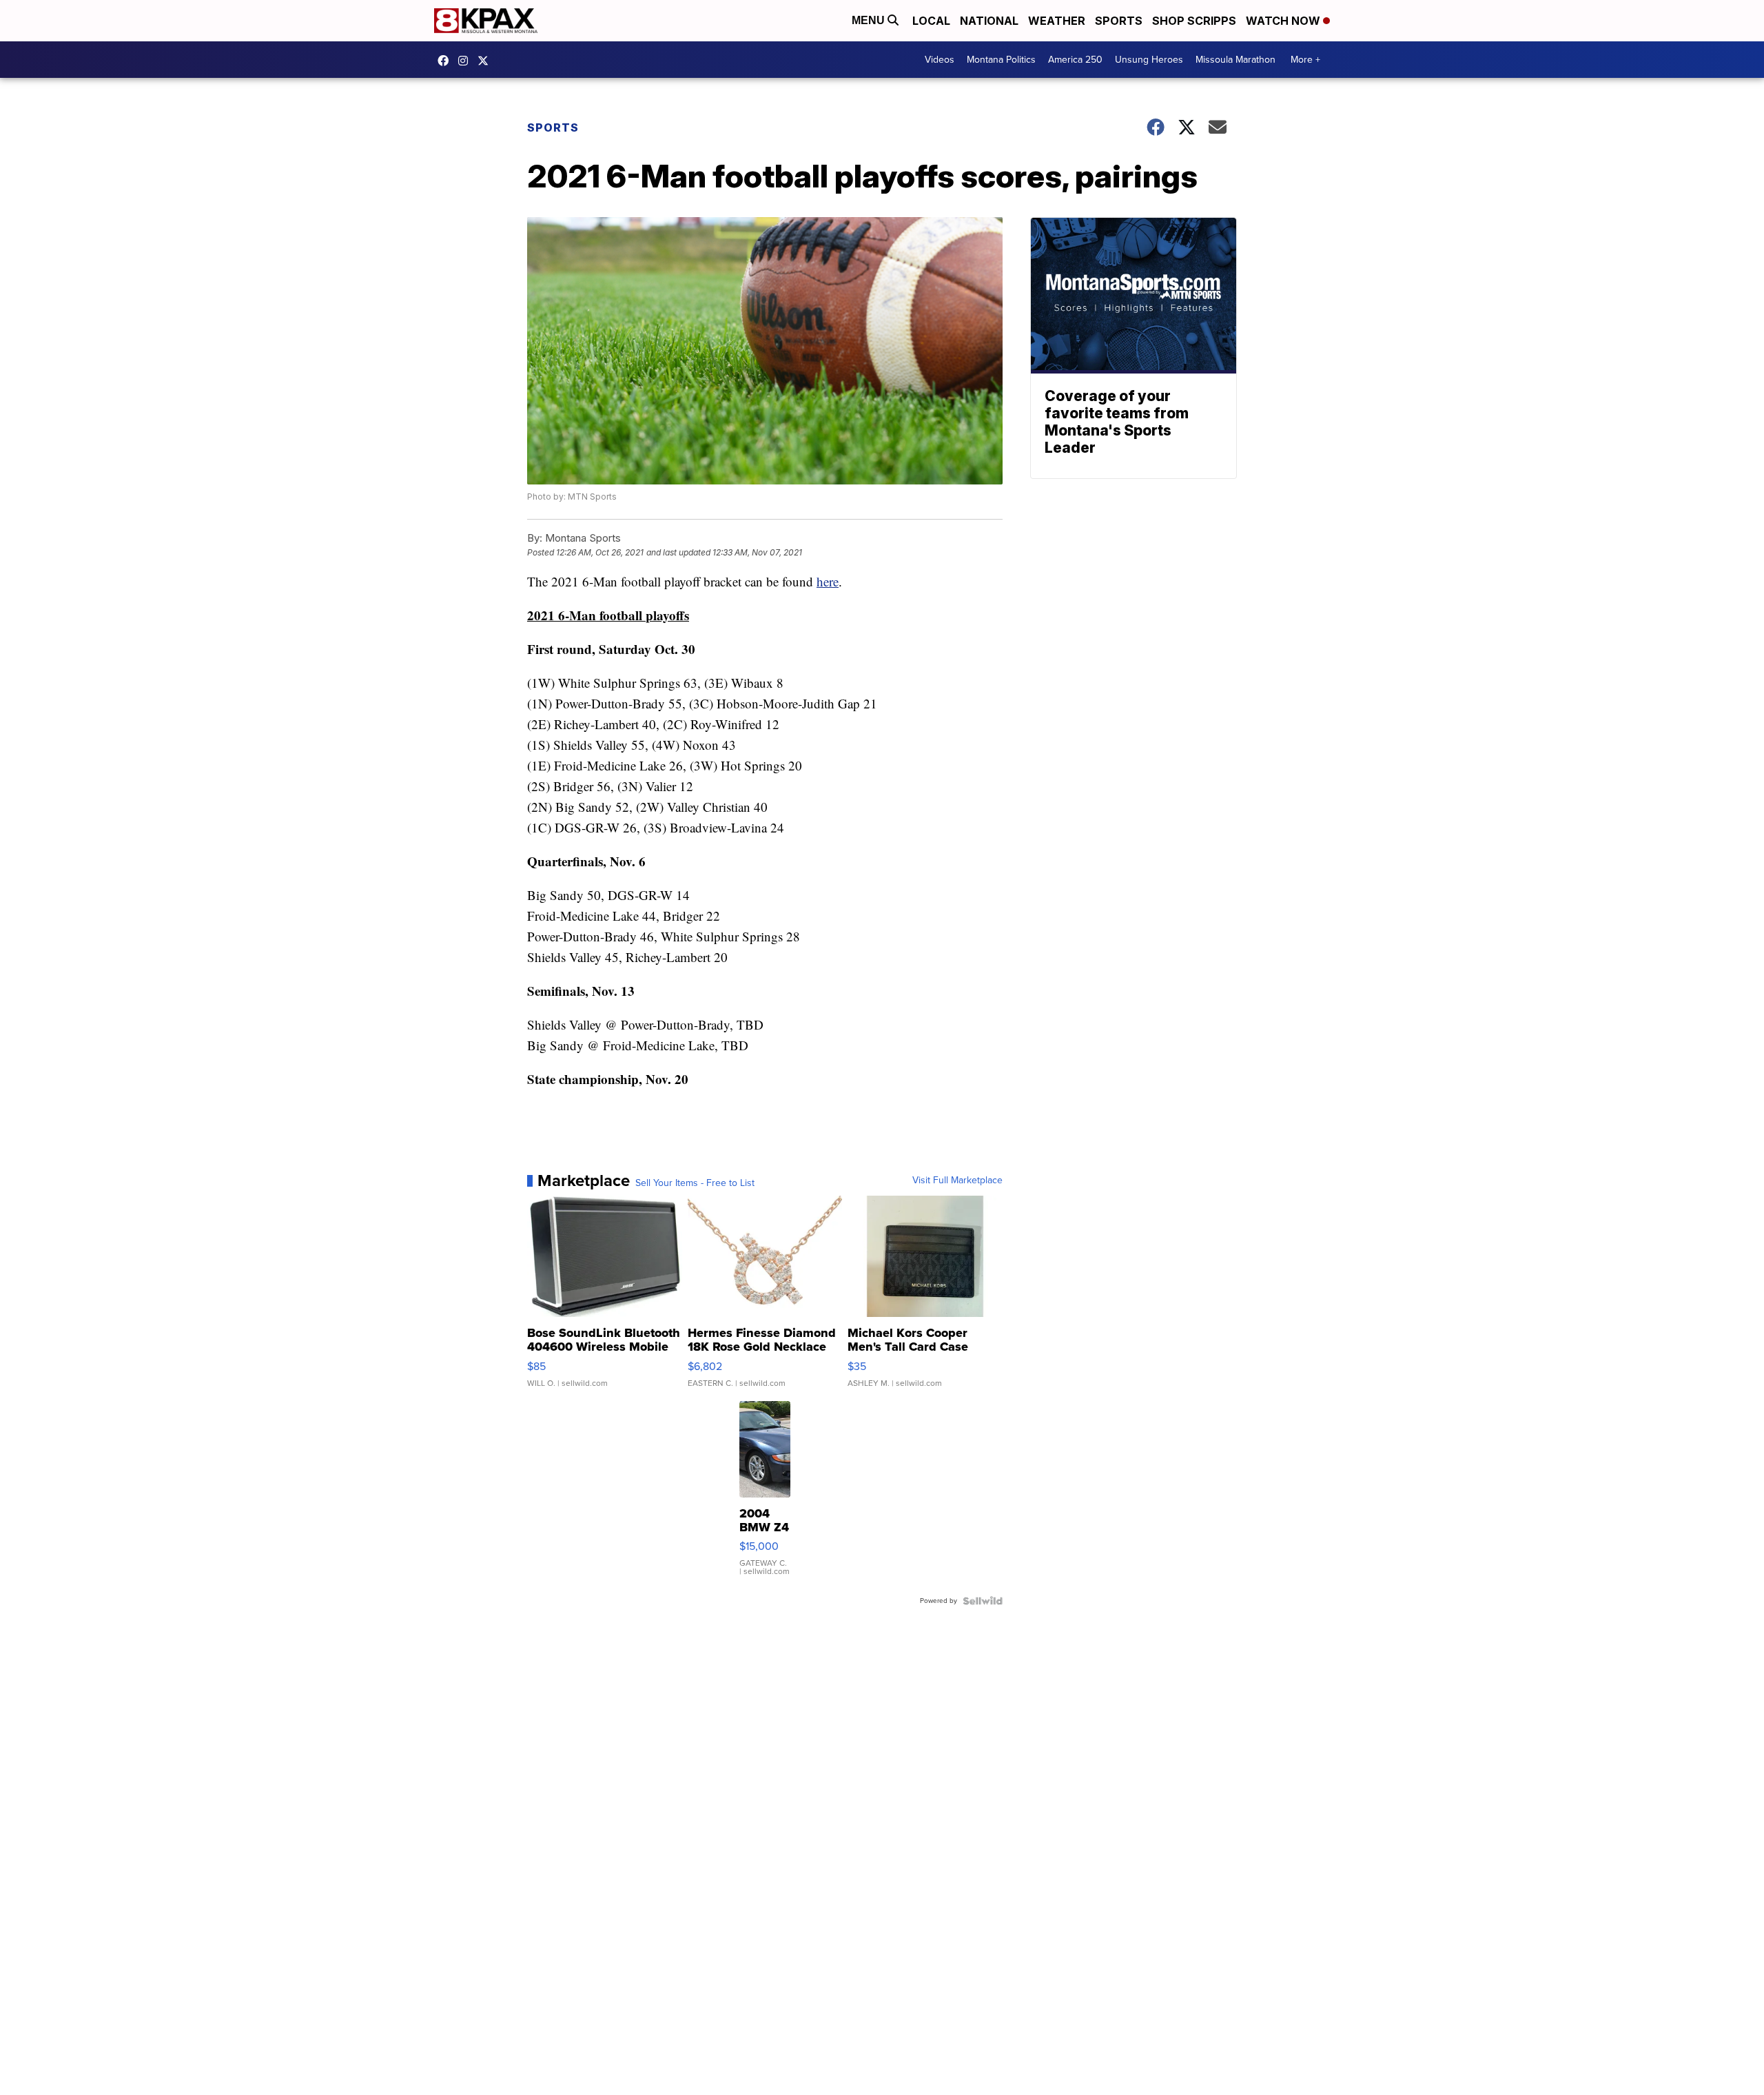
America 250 (1075, 60)
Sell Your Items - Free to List (695, 1183)
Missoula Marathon (1235, 60)
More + (1305, 60)
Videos (940, 60)
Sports (1119, 21)
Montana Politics (1001, 60)
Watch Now (1284, 21)
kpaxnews (486, 61)
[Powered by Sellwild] (983, 1601)
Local (931, 21)
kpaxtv (447, 61)
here (828, 581)
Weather (1057, 21)
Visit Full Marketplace (957, 1181)
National (989, 21)
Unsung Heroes (1149, 60)
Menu (870, 20)
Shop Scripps (1194, 21)
